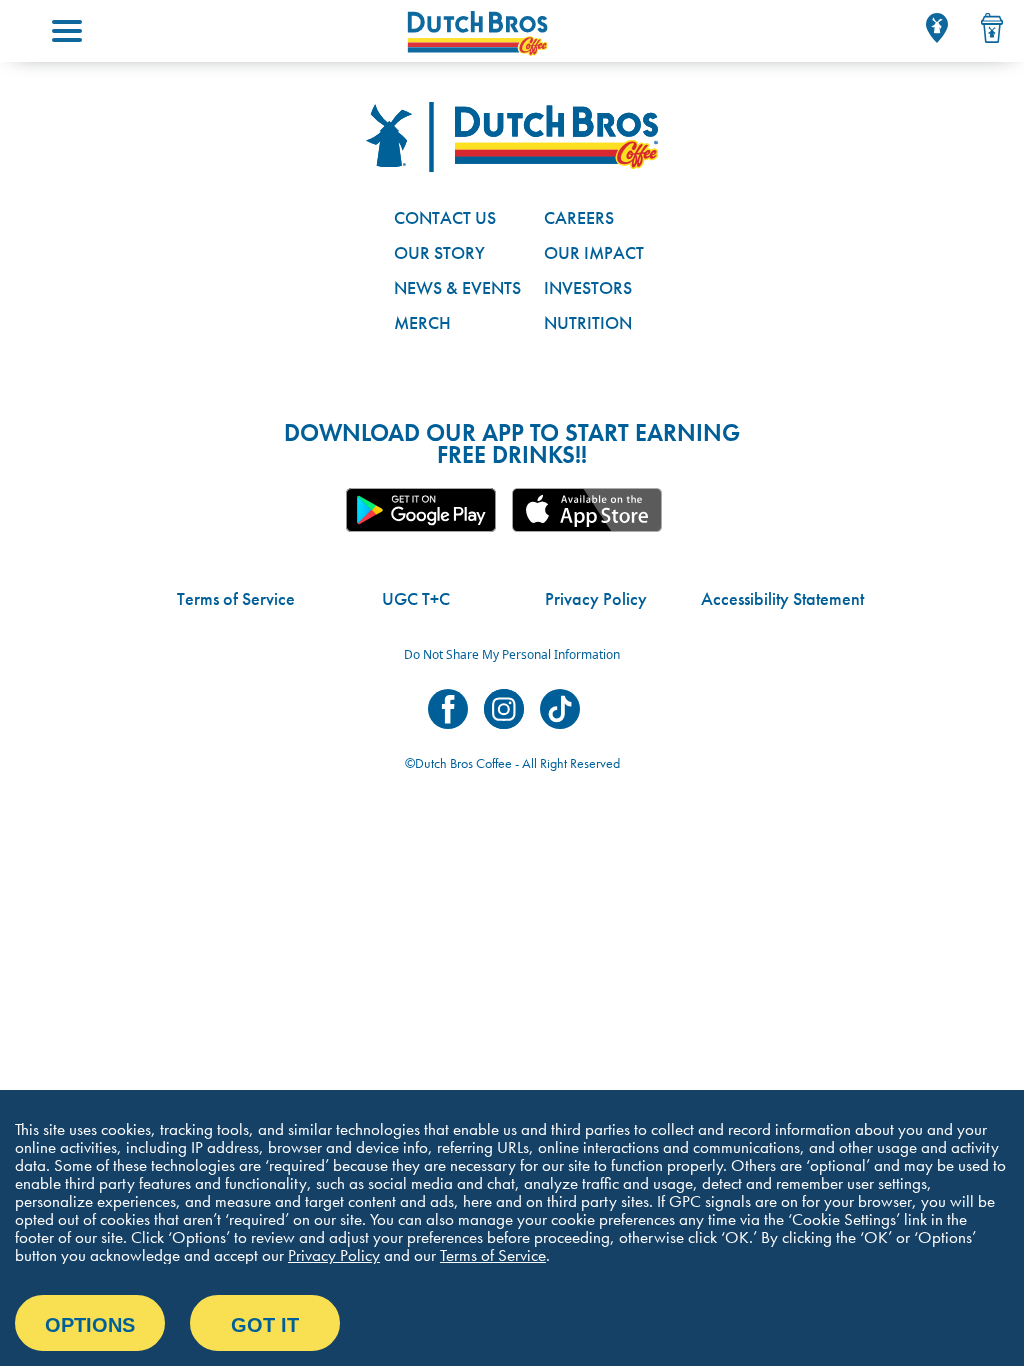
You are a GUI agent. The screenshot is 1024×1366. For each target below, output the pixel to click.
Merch (422, 322)
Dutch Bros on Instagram (504, 709)
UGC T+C (416, 598)
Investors (588, 287)
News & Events (457, 287)
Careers (579, 217)
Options (90, 1325)
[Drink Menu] (992, 28)
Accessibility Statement (782, 598)
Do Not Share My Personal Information (512, 654)
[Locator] (937, 28)
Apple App (587, 510)
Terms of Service (236, 598)
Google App (421, 510)
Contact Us (445, 217)
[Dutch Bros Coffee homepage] (478, 33)
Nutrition (588, 322)
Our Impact (594, 252)
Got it (265, 1325)
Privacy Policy (596, 598)
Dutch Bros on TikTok (560, 709)
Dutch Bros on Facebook (448, 709)
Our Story (439, 252)
